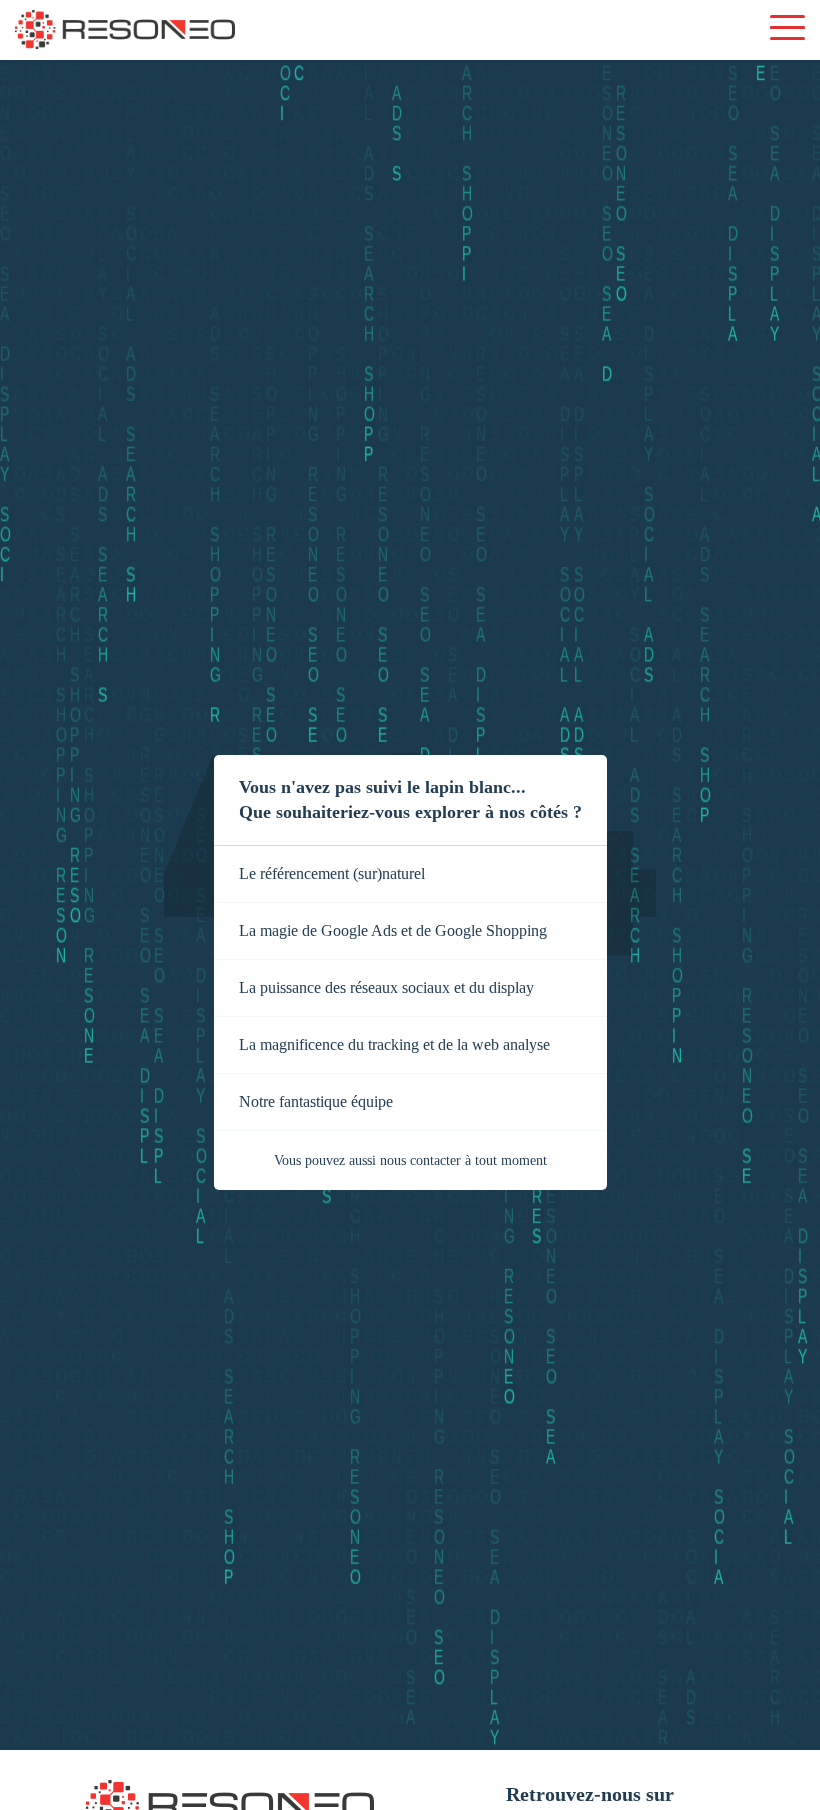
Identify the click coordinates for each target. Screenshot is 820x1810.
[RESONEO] (125, 31)
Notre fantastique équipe (316, 1101)
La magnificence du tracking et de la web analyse (394, 1044)
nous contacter (420, 1160)
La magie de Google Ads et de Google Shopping (393, 930)
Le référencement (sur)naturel (332, 873)
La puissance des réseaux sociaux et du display (386, 987)
